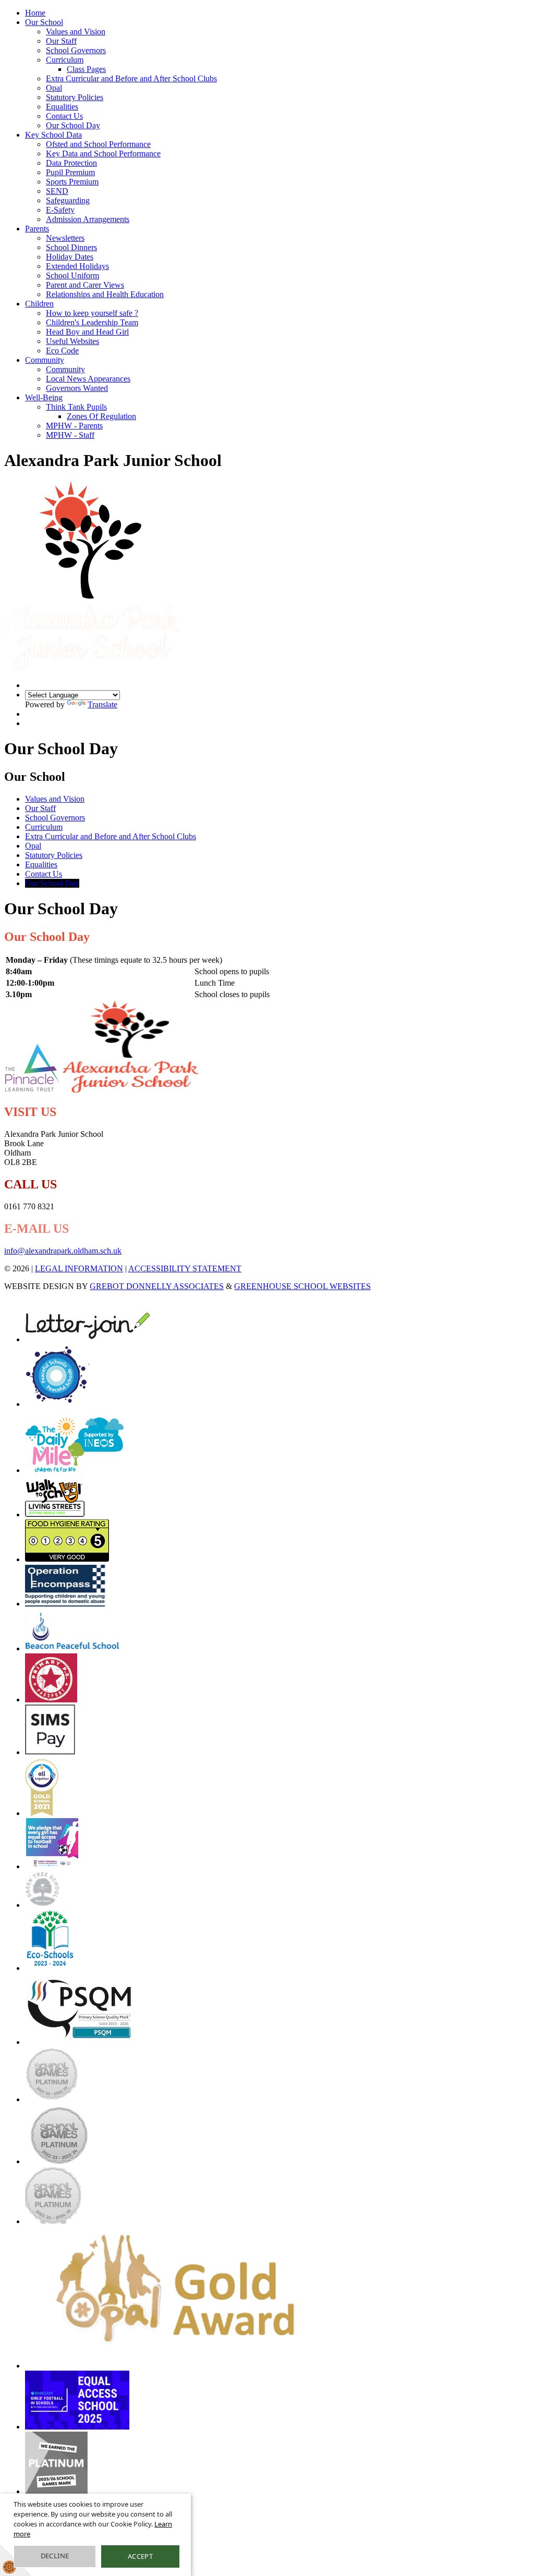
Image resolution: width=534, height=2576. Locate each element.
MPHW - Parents (74, 426)
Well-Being (44, 397)
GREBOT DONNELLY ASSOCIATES (157, 1286)
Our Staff (61, 41)
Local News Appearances (88, 379)
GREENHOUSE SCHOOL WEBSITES (302, 1286)
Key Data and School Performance (103, 154)
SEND (57, 191)
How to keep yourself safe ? (92, 313)
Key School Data (53, 135)
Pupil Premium (70, 172)
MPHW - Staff (70, 435)
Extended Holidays (77, 266)
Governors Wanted (77, 388)
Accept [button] (140, 2556)
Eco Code (62, 351)
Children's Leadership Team (92, 322)
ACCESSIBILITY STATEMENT (185, 1268)
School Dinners (71, 247)
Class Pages (86, 69)
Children (39, 304)
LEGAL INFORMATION (79, 1268)
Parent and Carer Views (85, 285)
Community (45, 360)
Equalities (62, 107)
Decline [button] (55, 2556)
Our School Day (73, 125)
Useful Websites (72, 341)
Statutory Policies (75, 97)
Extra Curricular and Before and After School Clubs (131, 78)
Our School (44, 22)
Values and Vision (76, 32)
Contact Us (64, 116)
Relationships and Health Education (105, 294)
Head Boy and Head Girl (87, 332)
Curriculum (65, 60)
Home (35, 13)
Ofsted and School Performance (98, 144)
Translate (102, 704)
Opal (54, 88)
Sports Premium (72, 182)
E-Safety (60, 210)
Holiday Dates (70, 257)
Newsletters (65, 238)
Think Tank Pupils (76, 407)
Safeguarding (68, 200)
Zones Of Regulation (101, 416)
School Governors (76, 50)
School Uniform (72, 275)
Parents (37, 229)
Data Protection (71, 163)
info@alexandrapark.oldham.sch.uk (63, 1251)
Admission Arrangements (88, 219)
